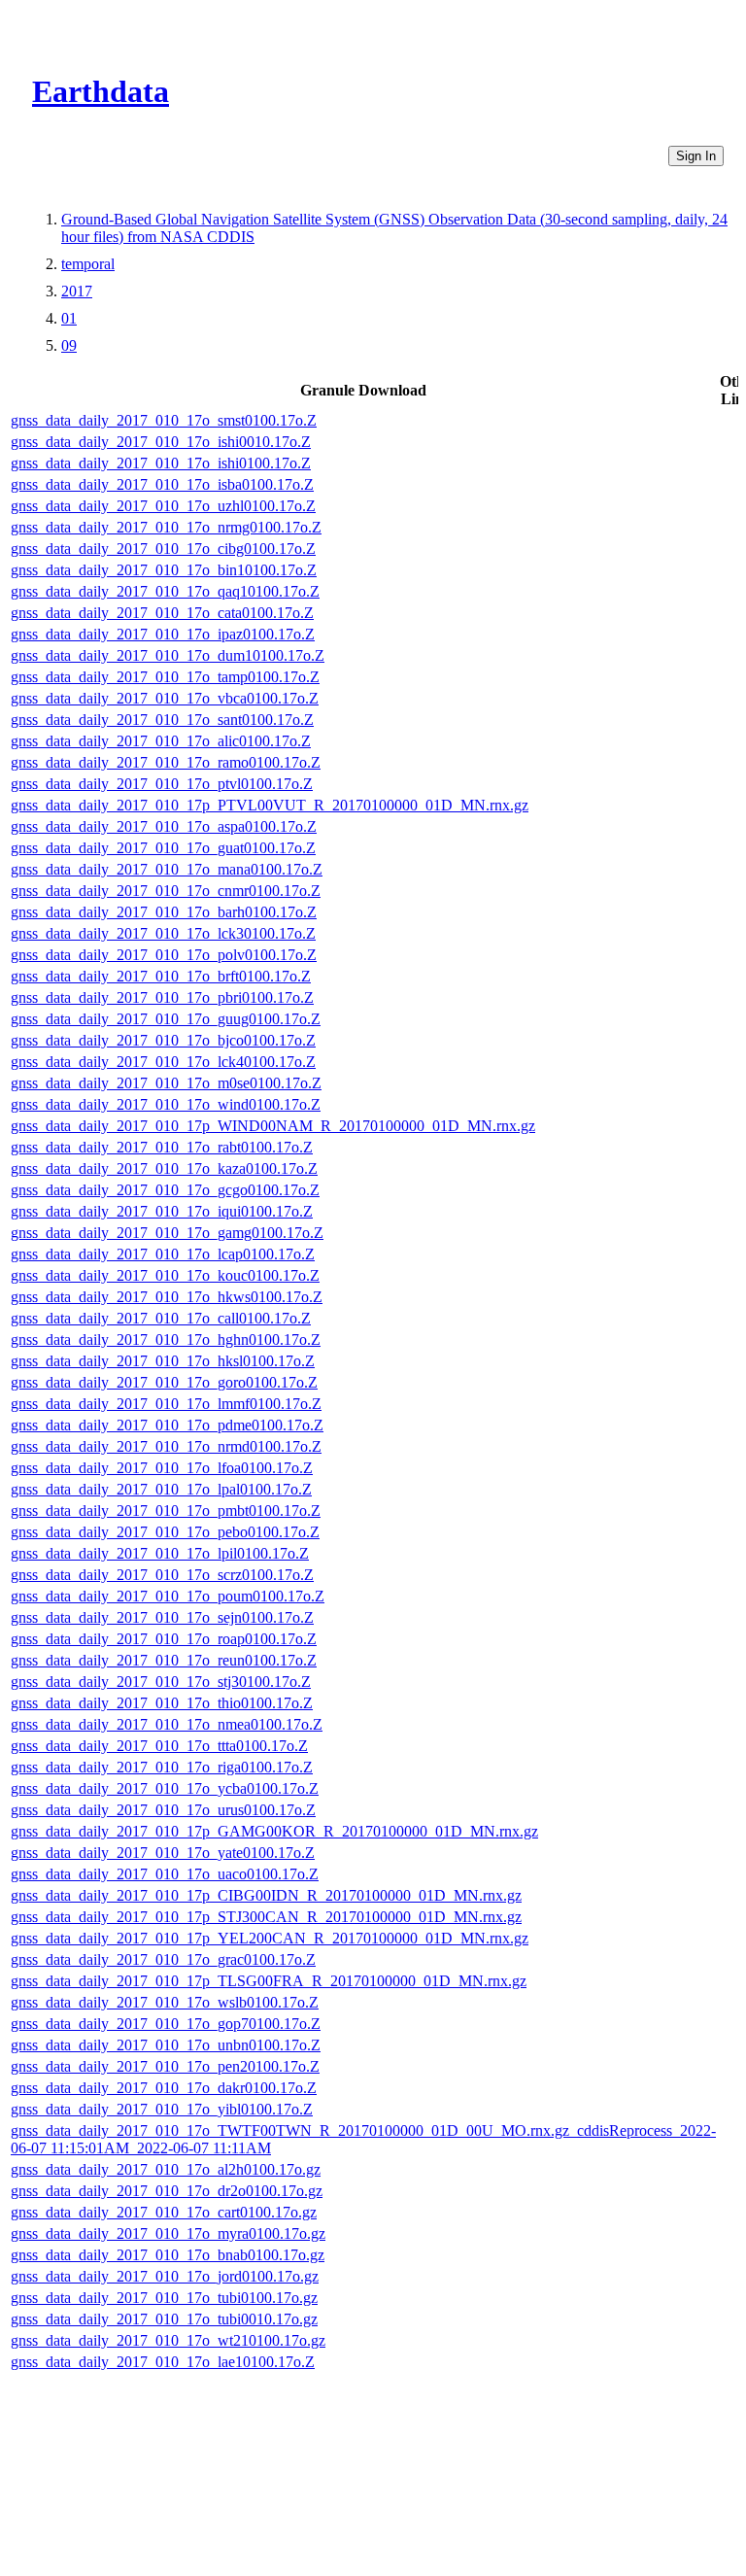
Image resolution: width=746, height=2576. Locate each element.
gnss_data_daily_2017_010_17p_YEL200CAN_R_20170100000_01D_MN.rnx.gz (270, 1938)
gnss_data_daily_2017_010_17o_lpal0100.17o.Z (161, 1489)
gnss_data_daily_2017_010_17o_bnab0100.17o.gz (168, 2255)
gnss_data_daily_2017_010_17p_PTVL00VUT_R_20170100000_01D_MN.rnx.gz (270, 805)
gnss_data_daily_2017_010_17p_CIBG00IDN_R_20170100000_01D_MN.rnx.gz (266, 1895)
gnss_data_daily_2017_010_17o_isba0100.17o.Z (162, 484)
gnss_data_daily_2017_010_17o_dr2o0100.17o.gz (167, 2191)
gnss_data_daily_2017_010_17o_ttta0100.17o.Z (159, 1746)
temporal (88, 264)
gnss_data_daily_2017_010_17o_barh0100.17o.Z (164, 912)
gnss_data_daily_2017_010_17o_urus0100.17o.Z (163, 1810)
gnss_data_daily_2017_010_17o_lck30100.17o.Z (163, 933)
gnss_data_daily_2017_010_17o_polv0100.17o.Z (164, 955)
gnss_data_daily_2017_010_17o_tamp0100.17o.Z (165, 677)
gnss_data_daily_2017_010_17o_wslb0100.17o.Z (165, 2002)
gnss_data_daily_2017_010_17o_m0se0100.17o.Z (166, 1083)
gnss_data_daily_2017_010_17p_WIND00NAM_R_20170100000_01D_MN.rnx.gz (273, 1126)
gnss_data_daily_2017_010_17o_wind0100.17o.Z (166, 1104)
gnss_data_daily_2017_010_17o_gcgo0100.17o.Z (165, 1190)
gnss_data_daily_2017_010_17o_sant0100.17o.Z (162, 720)
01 (69, 318)
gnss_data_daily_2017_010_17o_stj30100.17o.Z (161, 1682)
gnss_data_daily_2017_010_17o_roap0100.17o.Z (164, 1639)
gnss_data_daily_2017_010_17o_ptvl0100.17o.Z (162, 784)
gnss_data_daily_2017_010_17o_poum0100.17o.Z (168, 1596)
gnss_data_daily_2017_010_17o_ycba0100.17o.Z (165, 1788)
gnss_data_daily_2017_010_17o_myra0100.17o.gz (168, 2233)
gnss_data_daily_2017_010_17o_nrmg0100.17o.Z (166, 527)
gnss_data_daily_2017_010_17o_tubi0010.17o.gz (164, 2319)
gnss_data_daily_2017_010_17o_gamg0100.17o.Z (167, 1233)
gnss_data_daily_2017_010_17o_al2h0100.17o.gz (166, 2169)
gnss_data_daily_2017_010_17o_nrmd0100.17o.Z (166, 1446)
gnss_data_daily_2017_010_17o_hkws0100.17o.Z (167, 1297)
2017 (77, 291)
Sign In (696, 156)
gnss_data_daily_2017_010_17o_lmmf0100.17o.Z (166, 1404)
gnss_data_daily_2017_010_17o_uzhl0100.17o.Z (163, 506)
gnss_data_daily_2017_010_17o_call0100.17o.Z (161, 1318)
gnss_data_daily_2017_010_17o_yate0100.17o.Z (163, 1853)
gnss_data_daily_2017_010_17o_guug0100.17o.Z (166, 1019)
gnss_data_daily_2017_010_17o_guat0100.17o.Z (163, 848)
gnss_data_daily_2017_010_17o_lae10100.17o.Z (163, 2362)
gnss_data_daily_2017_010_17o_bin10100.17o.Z (164, 570)
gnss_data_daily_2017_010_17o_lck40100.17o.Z (163, 1062)
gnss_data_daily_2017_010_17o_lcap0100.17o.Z (163, 1254)
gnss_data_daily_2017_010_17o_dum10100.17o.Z (168, 655)
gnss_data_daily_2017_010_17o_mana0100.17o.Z (167, 869)
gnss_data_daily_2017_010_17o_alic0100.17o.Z (161, 741)
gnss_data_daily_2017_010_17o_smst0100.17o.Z (164, 420)
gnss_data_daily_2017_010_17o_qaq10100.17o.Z (165, 591)
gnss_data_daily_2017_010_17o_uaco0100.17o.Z (165, 1874)
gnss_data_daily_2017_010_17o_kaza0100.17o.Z (164, 1168)
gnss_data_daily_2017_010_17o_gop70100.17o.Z (166, 2024)
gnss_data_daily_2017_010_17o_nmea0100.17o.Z (167, 1724)
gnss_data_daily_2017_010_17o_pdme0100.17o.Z (167, 1425)
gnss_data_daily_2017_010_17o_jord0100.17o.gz (165, 2276)
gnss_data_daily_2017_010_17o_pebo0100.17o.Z (165, 1532)
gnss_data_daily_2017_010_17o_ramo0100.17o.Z (166, 762)
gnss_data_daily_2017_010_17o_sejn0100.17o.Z (162, 1617)
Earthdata (101, 91)
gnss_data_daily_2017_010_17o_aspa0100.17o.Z (164, 826)
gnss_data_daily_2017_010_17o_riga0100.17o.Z (162, 1767)
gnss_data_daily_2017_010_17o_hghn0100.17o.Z (166, 1340)
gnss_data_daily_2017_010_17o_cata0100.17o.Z (162, 613)
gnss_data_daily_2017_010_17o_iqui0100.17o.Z (162, 1211)
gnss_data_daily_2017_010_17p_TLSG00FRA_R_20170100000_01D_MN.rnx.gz (269, 1981)
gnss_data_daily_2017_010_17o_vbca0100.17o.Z (165, 698)
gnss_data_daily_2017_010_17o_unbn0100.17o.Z (166, 2045)
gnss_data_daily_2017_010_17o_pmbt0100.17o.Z (166, 1511)
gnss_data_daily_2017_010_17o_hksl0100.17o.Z (163, 1361)
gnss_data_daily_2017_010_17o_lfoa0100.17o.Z (162, 1468)
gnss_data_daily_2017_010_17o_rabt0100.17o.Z (162, 1147)
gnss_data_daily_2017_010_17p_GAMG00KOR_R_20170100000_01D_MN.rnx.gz (274, 1831)
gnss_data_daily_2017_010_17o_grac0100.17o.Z (163, 1959)
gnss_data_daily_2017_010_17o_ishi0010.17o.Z (161, 442)
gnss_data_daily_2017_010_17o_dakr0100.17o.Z (164, 2088)
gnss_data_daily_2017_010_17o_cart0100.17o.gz (164, 2212)
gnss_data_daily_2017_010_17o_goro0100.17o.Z (164, 1382)
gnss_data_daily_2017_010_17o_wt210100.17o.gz (168, 2340)
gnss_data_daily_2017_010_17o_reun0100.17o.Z (164, 1660)
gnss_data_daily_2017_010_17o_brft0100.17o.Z (161, 976)
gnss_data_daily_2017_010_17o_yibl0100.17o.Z (162, 2109)
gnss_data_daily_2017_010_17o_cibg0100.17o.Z (163, 549)
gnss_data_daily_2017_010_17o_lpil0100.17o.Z (160, 1553)
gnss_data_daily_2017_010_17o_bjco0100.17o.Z (163, 1040)
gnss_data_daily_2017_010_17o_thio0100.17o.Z (162, 1703)
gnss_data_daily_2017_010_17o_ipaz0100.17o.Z (163, 634)
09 (69, 345)
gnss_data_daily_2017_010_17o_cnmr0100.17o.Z (166, 891)
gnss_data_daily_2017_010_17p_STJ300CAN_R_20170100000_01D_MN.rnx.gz (266, 1917)
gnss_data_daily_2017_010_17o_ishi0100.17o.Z (161, 463)
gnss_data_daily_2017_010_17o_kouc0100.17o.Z (165, 1275)
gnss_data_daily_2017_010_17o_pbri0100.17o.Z (162, 997)
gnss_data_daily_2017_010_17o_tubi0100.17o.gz (164, 2298)
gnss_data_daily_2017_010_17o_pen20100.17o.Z (165, 2066)
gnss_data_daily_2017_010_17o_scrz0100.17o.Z (162, 1575)
